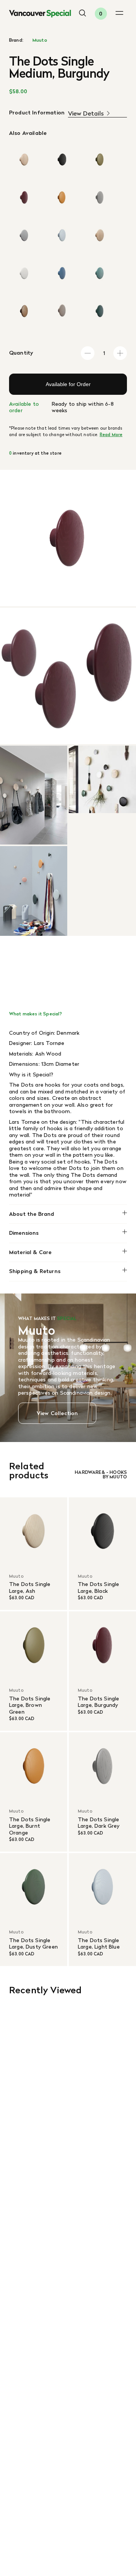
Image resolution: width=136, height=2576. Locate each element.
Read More (111, 435)
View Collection (57, 1413)
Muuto (40, 40)
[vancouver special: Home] (40, 14)
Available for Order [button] (68, 384)
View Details (86, 113)
